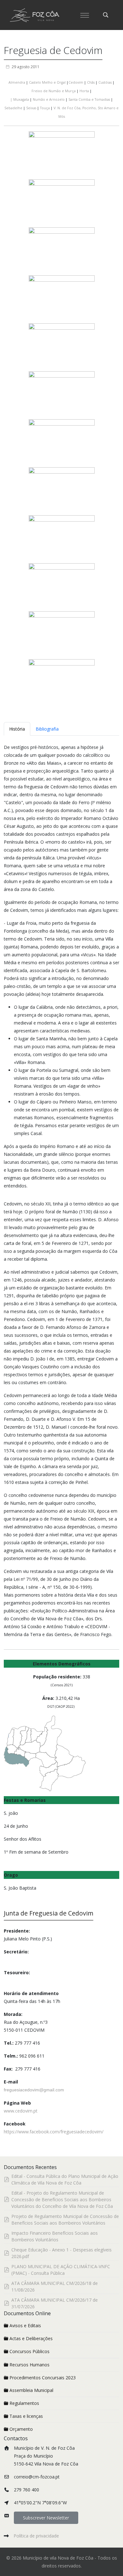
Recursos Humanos (29, 2365)
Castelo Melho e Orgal (47, 82)
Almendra (17, 82)
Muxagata (20, 99)
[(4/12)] (62, 299)
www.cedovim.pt (21, 2111)
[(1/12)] (62, 155)
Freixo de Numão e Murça (54, 91)
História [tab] (17, 729)
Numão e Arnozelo (49, 99)
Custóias (105, 82)
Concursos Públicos (29, 2351)
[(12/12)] (62, 683)
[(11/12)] (62, 635)
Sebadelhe (13, 108)
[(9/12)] (62, 539)
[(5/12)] (62, 347)
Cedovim (76, 82)
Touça (45, 108)
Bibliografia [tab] (47, 729)
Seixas (31, 108)
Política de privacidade (36, 2536)
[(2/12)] (62, 203)
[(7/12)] (62, 443)
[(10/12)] (62, 587)
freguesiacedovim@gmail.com (34, 2090)
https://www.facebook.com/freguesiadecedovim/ (54, 2132)
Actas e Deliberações (31, 2338)
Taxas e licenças (26, 2416)
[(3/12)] (62, 251)
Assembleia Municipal (31, 2390)
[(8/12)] (62, 491)
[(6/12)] (62, 395)
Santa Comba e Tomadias (89, 99)
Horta (84, 91)
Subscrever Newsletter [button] (46, 2518)
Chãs (91, 82)
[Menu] (85, 15)
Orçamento (21, 2429)
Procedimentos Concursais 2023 (43, 2378)
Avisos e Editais (25, 2325)
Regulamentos (24, 2403)
